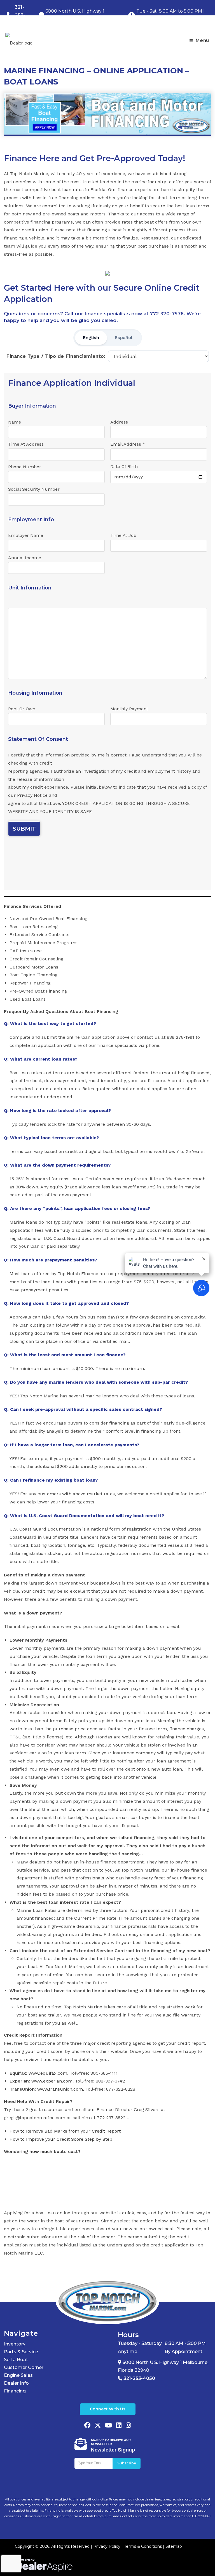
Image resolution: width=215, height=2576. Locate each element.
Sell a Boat (16, 2360)
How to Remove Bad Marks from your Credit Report (65, 2131)
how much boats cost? (55, 2151)
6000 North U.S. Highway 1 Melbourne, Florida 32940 (163, 2366)
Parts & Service (21, 2352)
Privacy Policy (107, 2546)
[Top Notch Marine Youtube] (108, 2426)
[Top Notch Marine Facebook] (87, 2426)
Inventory (15, 2344)
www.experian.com (52, 2081)
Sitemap (174, 2546)
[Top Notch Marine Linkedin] (119, 2426)
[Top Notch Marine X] (98, 2426)
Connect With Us (108, 2409)
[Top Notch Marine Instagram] (128, 2426)
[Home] (107, 2301)
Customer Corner (24, 2367)
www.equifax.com (48, 2073)
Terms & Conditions (143, 2546)
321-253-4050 (139, 2378)
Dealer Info (16, 2383)
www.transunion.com (60, 2089)
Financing (15, 2391)
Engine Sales (18, 2375)
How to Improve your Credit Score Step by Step (61, 2139)
